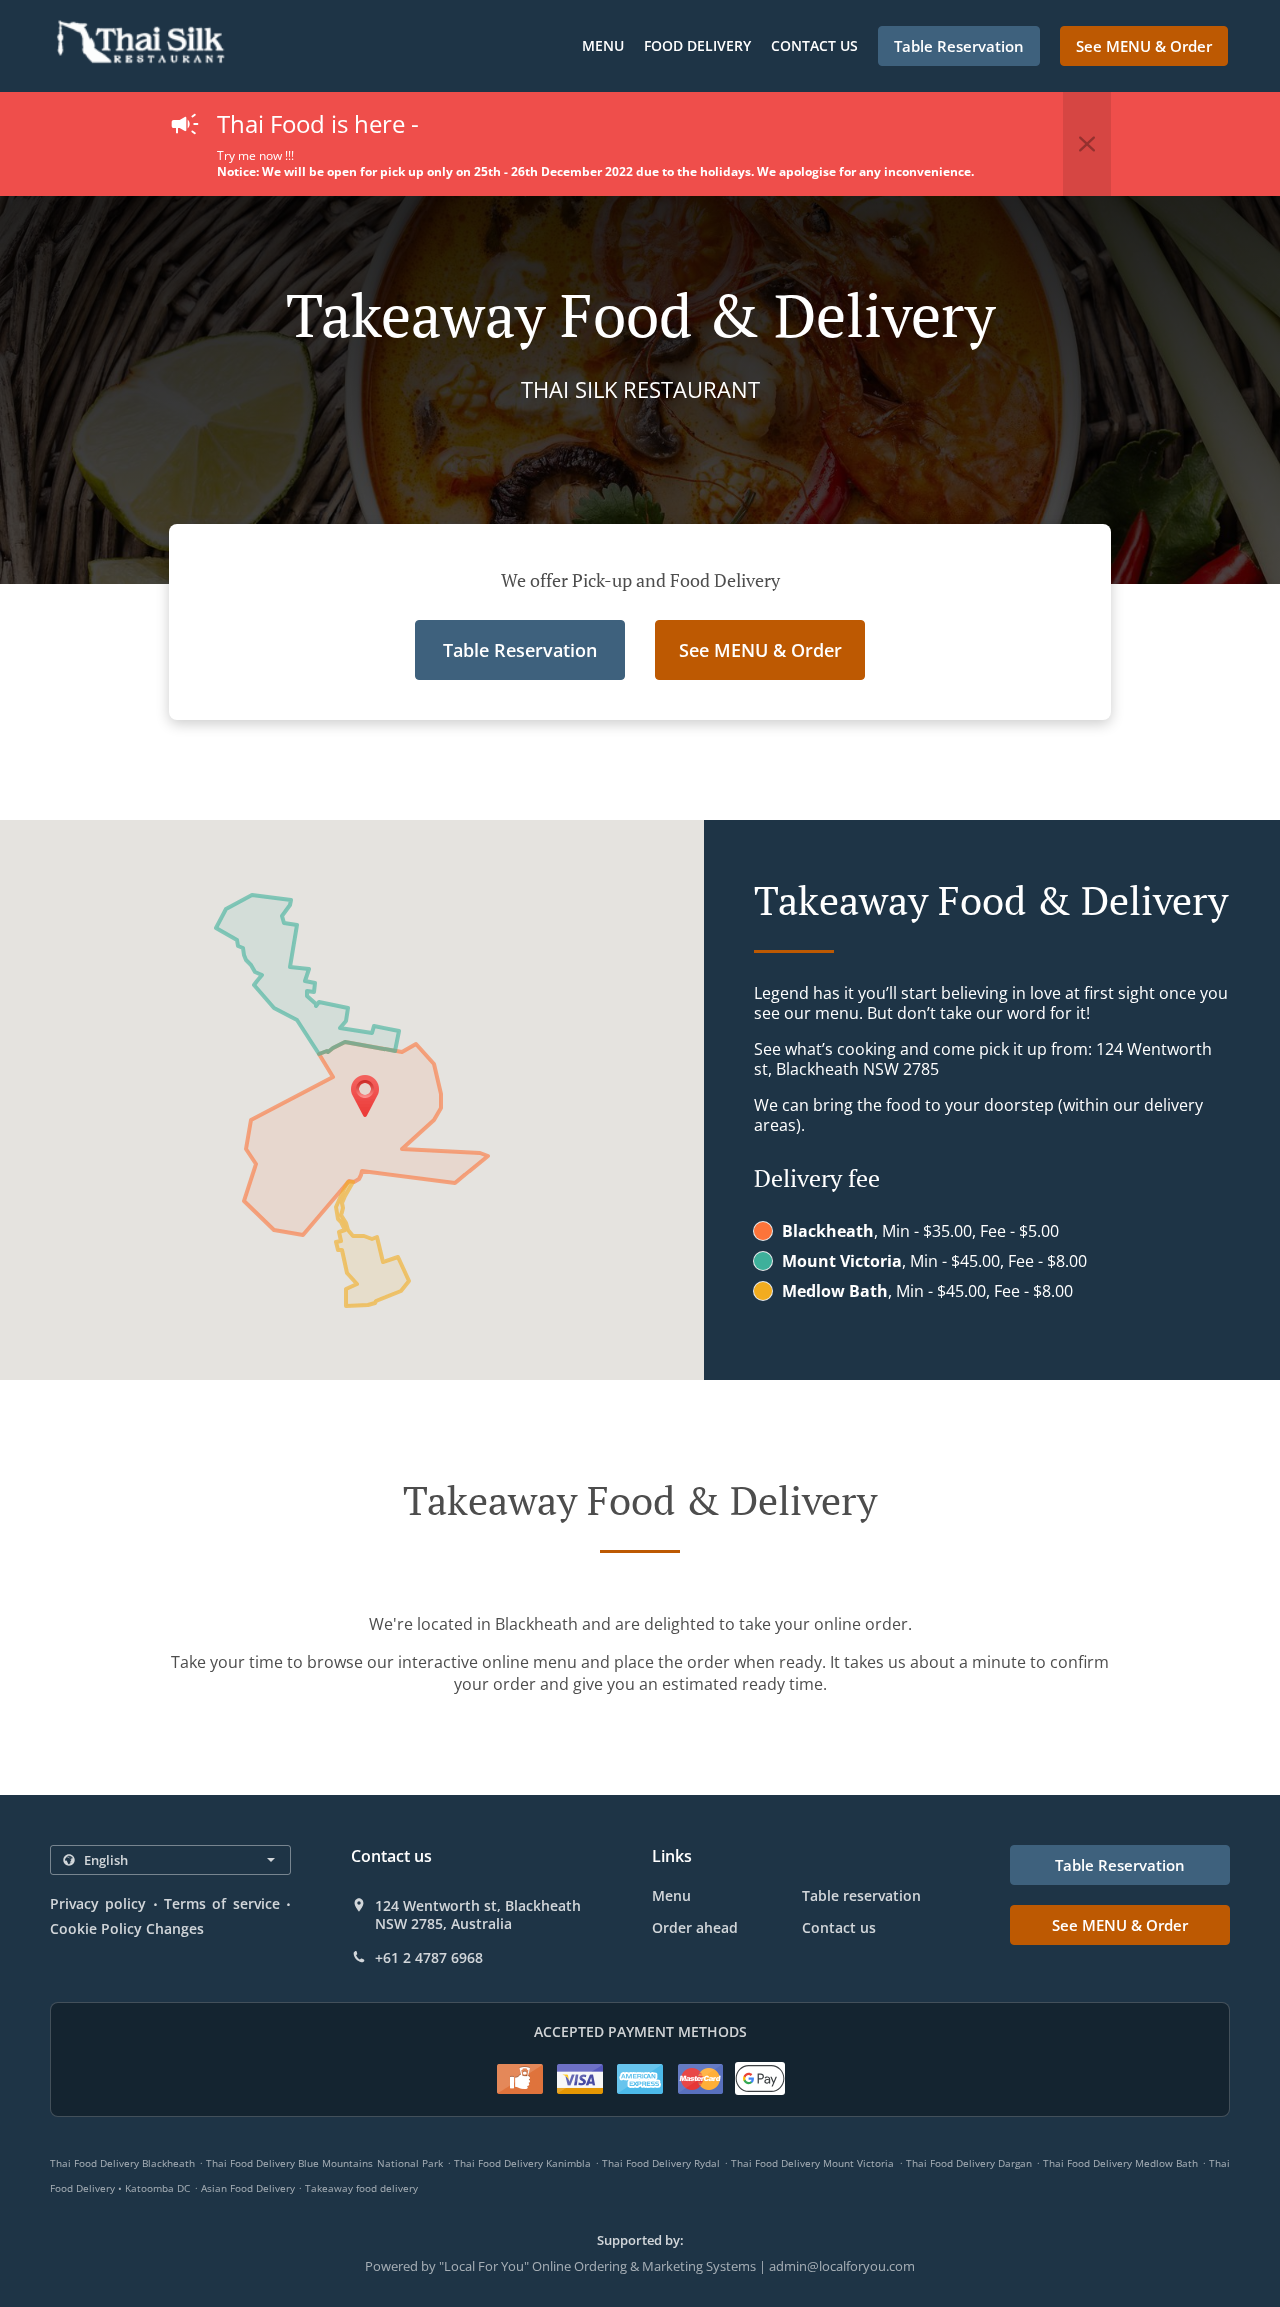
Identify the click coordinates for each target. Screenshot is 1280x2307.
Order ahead (695, 1927)
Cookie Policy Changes (127, 1928)
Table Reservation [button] (959, 46)
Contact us (814, 45)
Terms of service (222, 1903)
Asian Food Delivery (249, 2188)
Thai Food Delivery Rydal (661, 2163)
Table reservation (861, 1895)
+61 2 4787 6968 (429, 1958)
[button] (1087, 144)
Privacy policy (98, 1903)
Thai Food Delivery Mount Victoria (812, 2163)
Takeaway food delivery (361, 2188)
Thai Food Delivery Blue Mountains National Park (324, 2163)
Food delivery (697, 45)
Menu (603, 45)
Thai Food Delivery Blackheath (122, 2163)
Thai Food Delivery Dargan (969, 2163)
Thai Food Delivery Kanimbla (522, 2163)
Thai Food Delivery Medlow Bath (1120, 2163)
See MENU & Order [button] (1144, 46)
